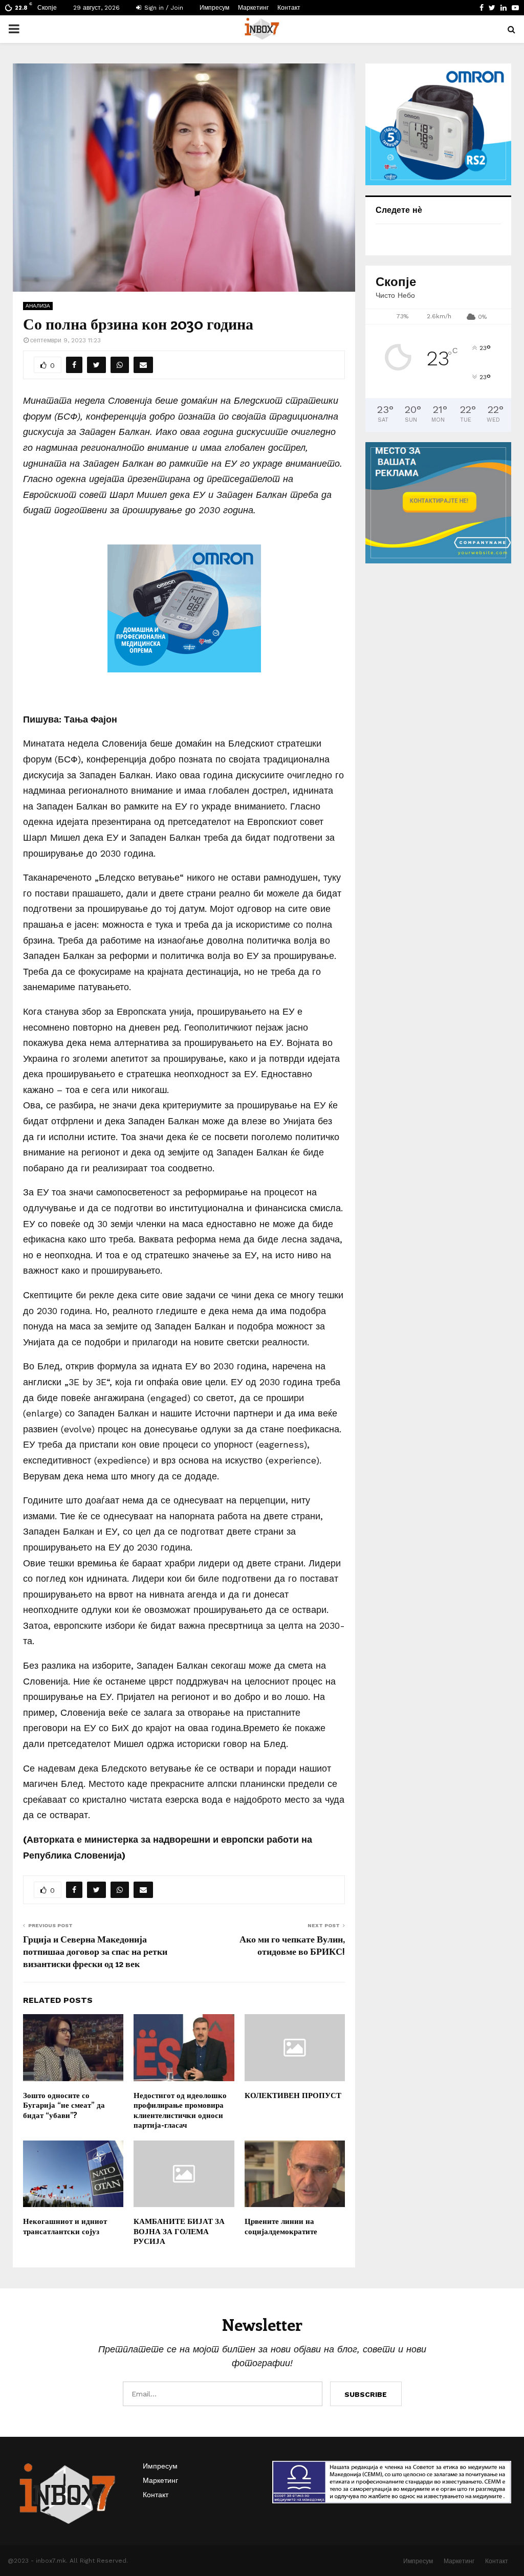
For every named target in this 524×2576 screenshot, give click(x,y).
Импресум (214, 8)
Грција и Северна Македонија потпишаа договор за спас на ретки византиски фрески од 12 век (95, 1951)
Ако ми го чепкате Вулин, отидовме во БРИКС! (292, 1945)
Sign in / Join (163, 8)
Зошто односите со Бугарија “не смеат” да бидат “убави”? (64, 2105)
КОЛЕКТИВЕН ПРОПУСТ (293, 2095)
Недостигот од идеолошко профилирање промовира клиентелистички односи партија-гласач (180, 2110)
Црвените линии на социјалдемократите (281, 2226)
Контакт (289, 8)
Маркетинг (253, 8)
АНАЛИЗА (38, 306)
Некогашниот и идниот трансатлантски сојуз (65, 2226)
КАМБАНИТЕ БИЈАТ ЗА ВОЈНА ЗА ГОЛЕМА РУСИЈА (179, 2231)
